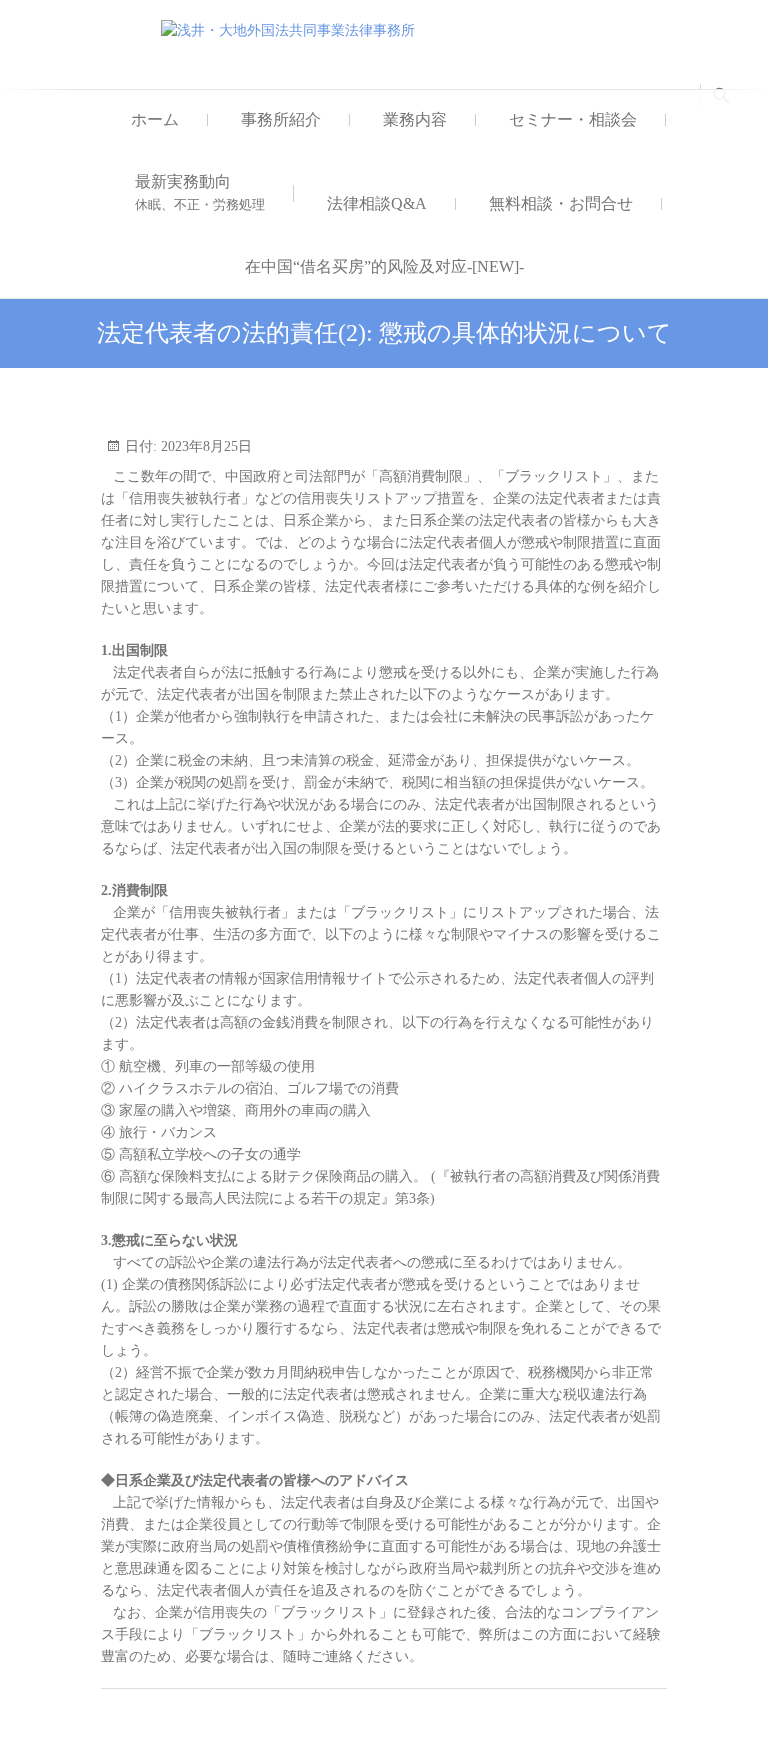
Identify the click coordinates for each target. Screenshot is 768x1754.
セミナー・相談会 (573, 119)
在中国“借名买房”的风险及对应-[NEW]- (384, 266)
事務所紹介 (281, 119)
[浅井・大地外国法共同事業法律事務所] (293, 31)
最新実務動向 (200, 192)
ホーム (155, 119)
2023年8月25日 (204, 446)
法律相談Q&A (377, 203)
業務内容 (415, 119)
